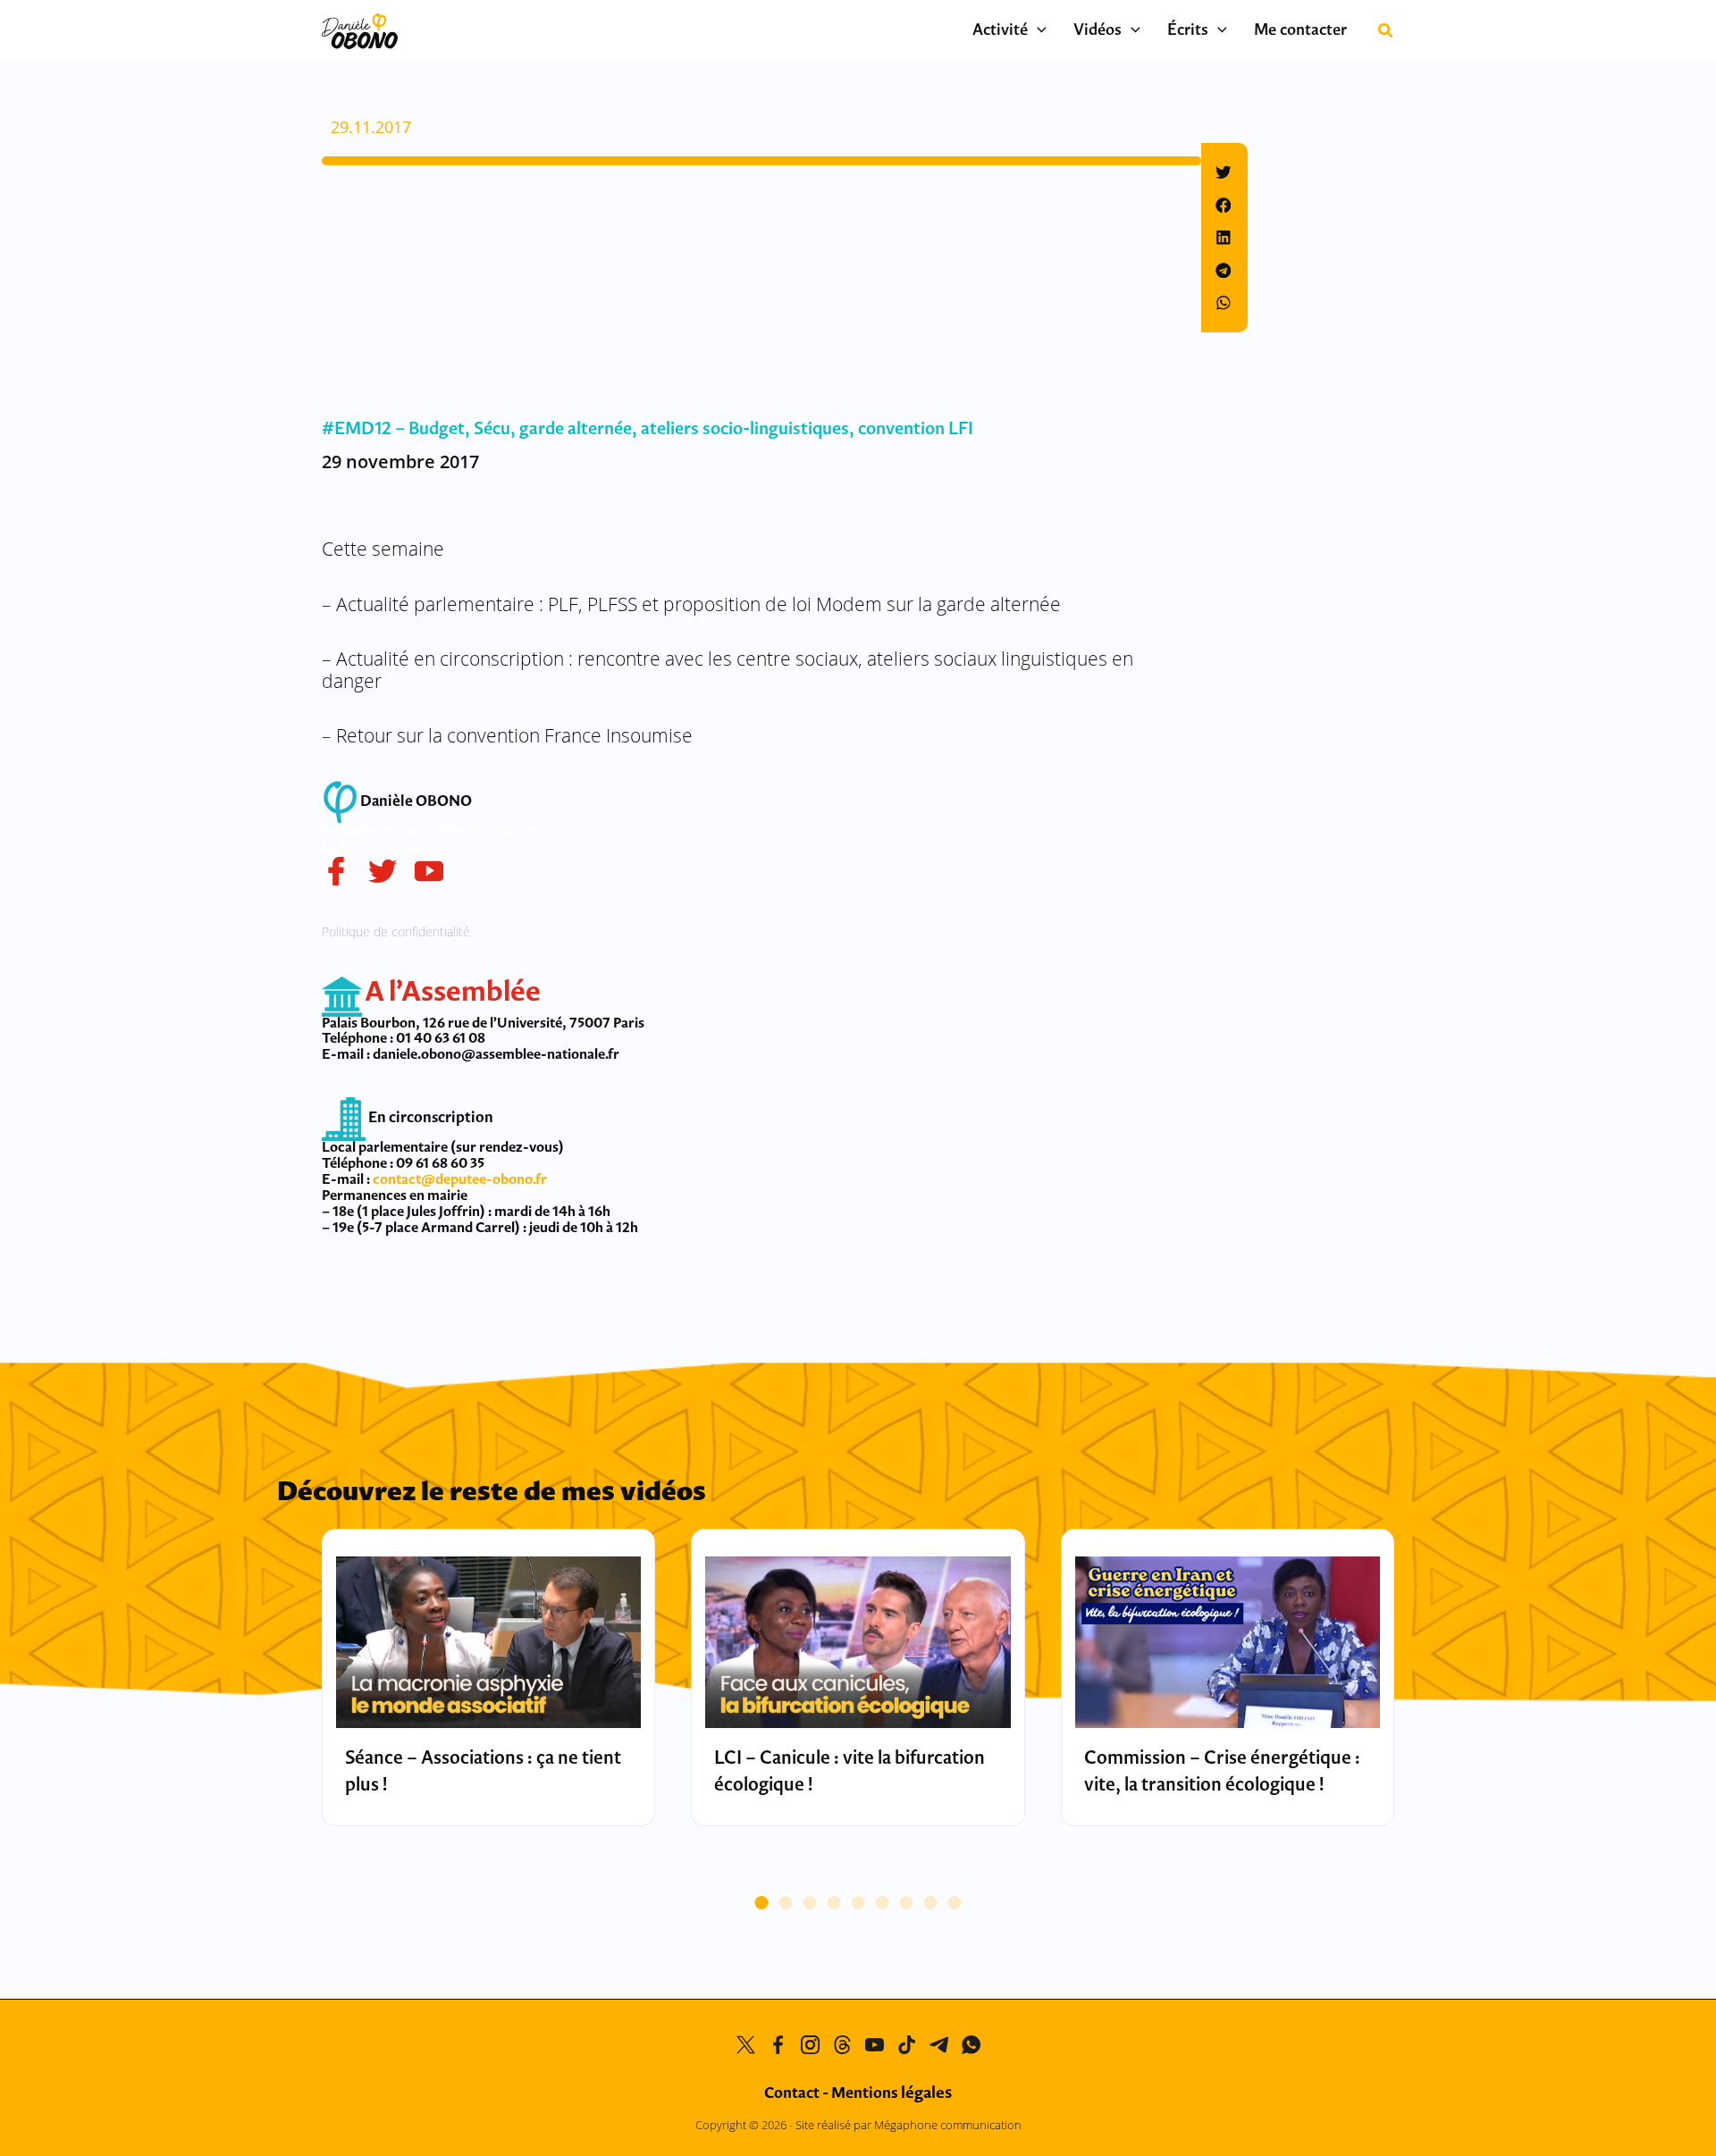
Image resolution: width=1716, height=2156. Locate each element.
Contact (792, 2094)
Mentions (892, 2094)
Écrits (1188, 31)
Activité (1000, 31)
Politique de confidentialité (396, 931)
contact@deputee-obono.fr (460, 1180)
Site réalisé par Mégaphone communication (908, 2125)
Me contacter (1300, 31)
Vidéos (1098, 31)
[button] (1037, 31)
